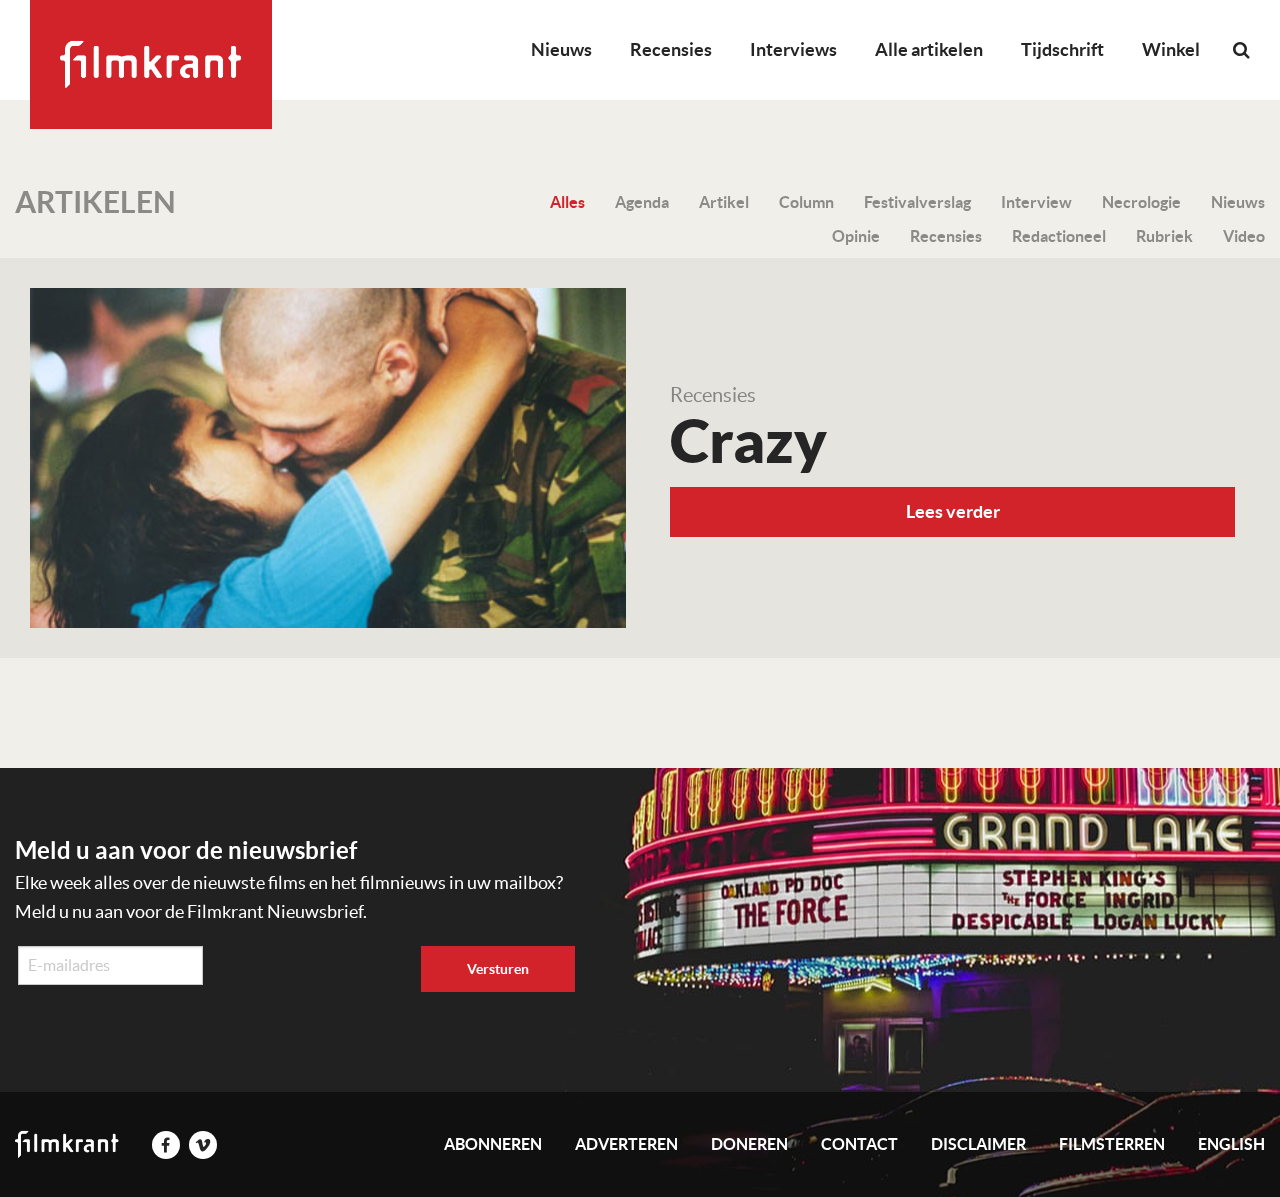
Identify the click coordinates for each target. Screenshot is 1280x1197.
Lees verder (953, 511)
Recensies (671, 49)
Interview (1036, 202)
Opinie (856, 236)
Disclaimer (978, 1144)
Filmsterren (1112, 1144)
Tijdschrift (1062, 49)
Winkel (1171, 49)
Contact (859, 1144)
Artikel (724, 202)
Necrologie (1141, 202)
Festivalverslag (917, 202)
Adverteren (626, 1144)
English (1231, 1144)
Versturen (498, 969)
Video (1244, 236)
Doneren (749, 1144)
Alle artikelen (929, 49)
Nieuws (561, 49)
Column (806, 202)
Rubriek (1164, 236)
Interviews (793, 49)
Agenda (642, 202)
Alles (567, 202)
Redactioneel (1059, 236)
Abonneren (493, 1144)
